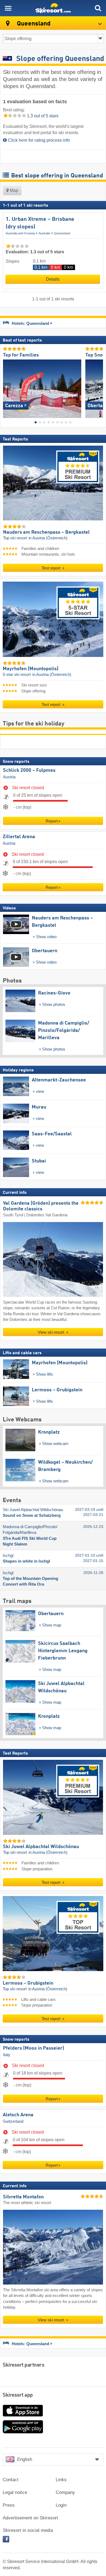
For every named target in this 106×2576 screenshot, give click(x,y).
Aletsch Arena (18, 2115)
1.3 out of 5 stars (42, 116)
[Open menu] (8, 8)
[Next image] (99, 387)
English (25, 2459)
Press (9, 2505)
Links (61, 2480)
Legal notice (15, 2492)
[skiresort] (53, 8)
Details (53, 279)
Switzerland (13, 2121)
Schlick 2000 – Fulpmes (29, 770)
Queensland (62, 233)
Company (65, 2492)
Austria (9, 777)
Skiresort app (18, 2395)
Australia (44, 233)
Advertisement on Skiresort (30, 2518)
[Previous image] (7, 387)
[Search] (98, 8)
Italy (7, 2055)
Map (13, 190)
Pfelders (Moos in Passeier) (34, 2048)
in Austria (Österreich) (48, 538)
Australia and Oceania (20, 233)
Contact (11, 2480)
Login (61, 2505)
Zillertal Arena (19, 837)
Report (52, 821)
